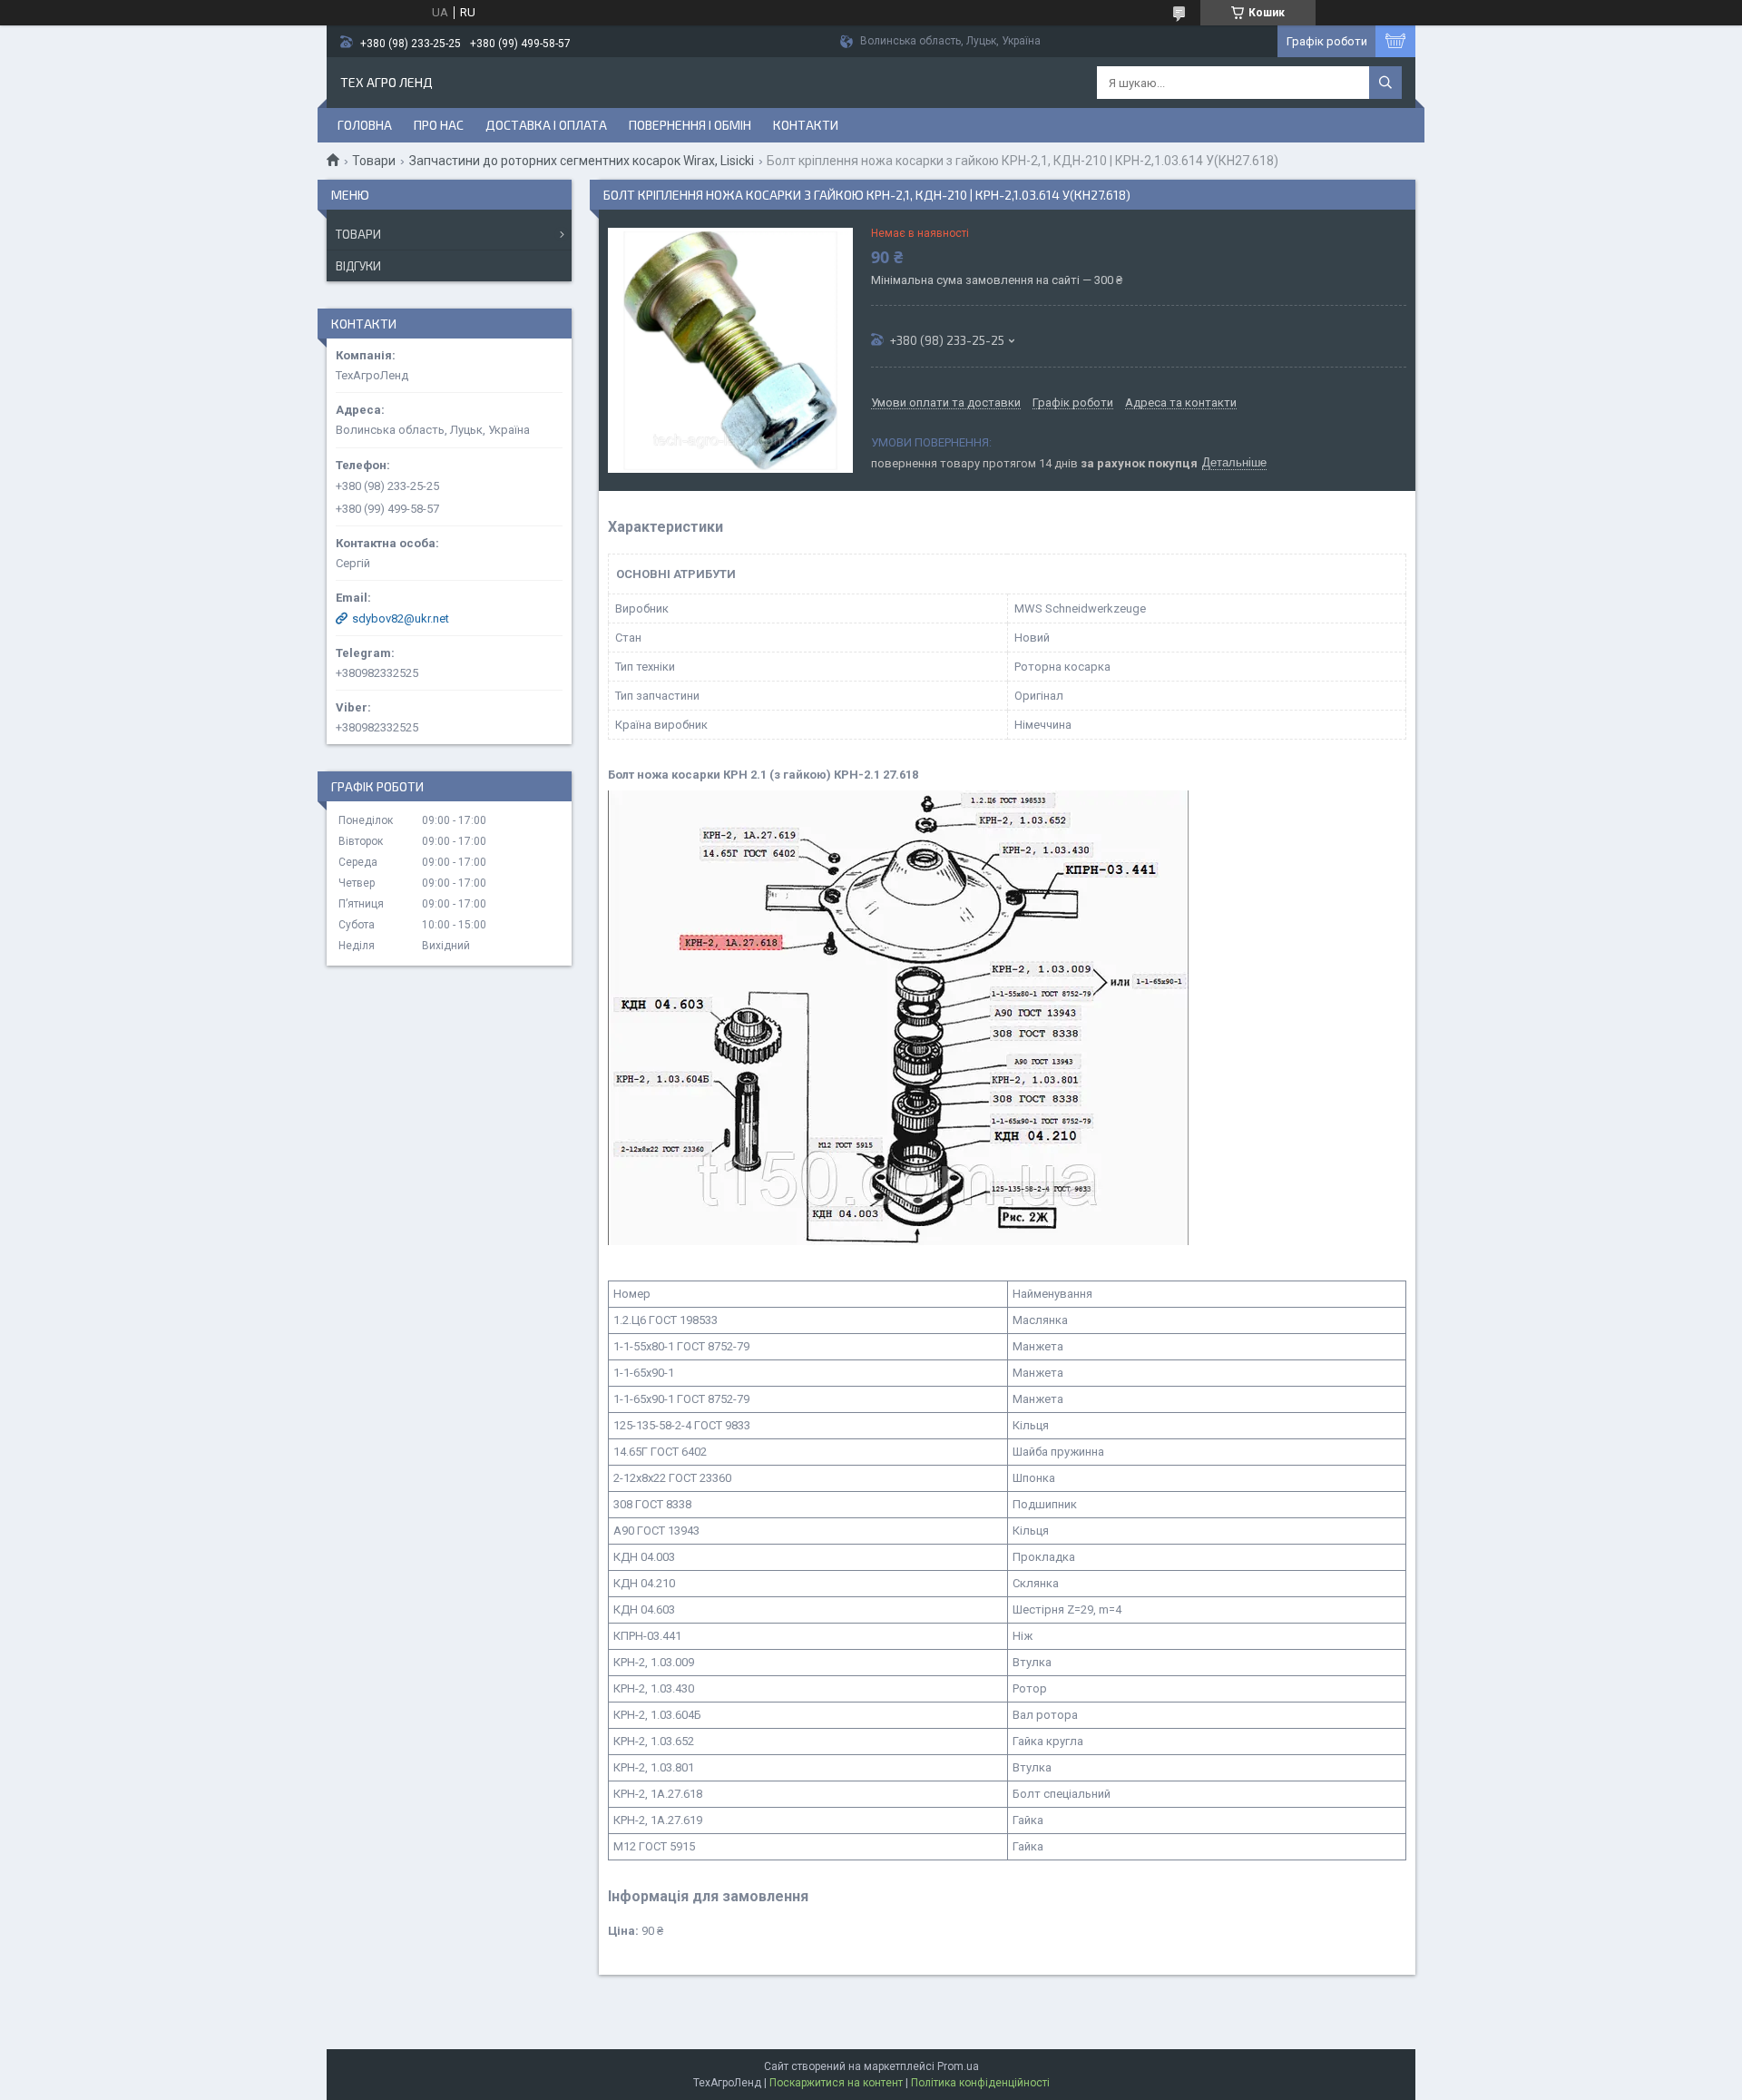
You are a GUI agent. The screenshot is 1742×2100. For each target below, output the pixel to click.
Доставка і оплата (546, 125)
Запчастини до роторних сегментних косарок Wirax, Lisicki (582, 161)
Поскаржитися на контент (836, 2083)
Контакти (806, 125)
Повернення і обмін (690, 125)
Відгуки (358, 266)
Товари (374, 161)
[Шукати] (1385, 83)
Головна (365, 125)
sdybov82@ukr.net (401, 618)
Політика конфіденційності (980, 2083)
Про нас (439, 125)
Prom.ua (958, 2066)
